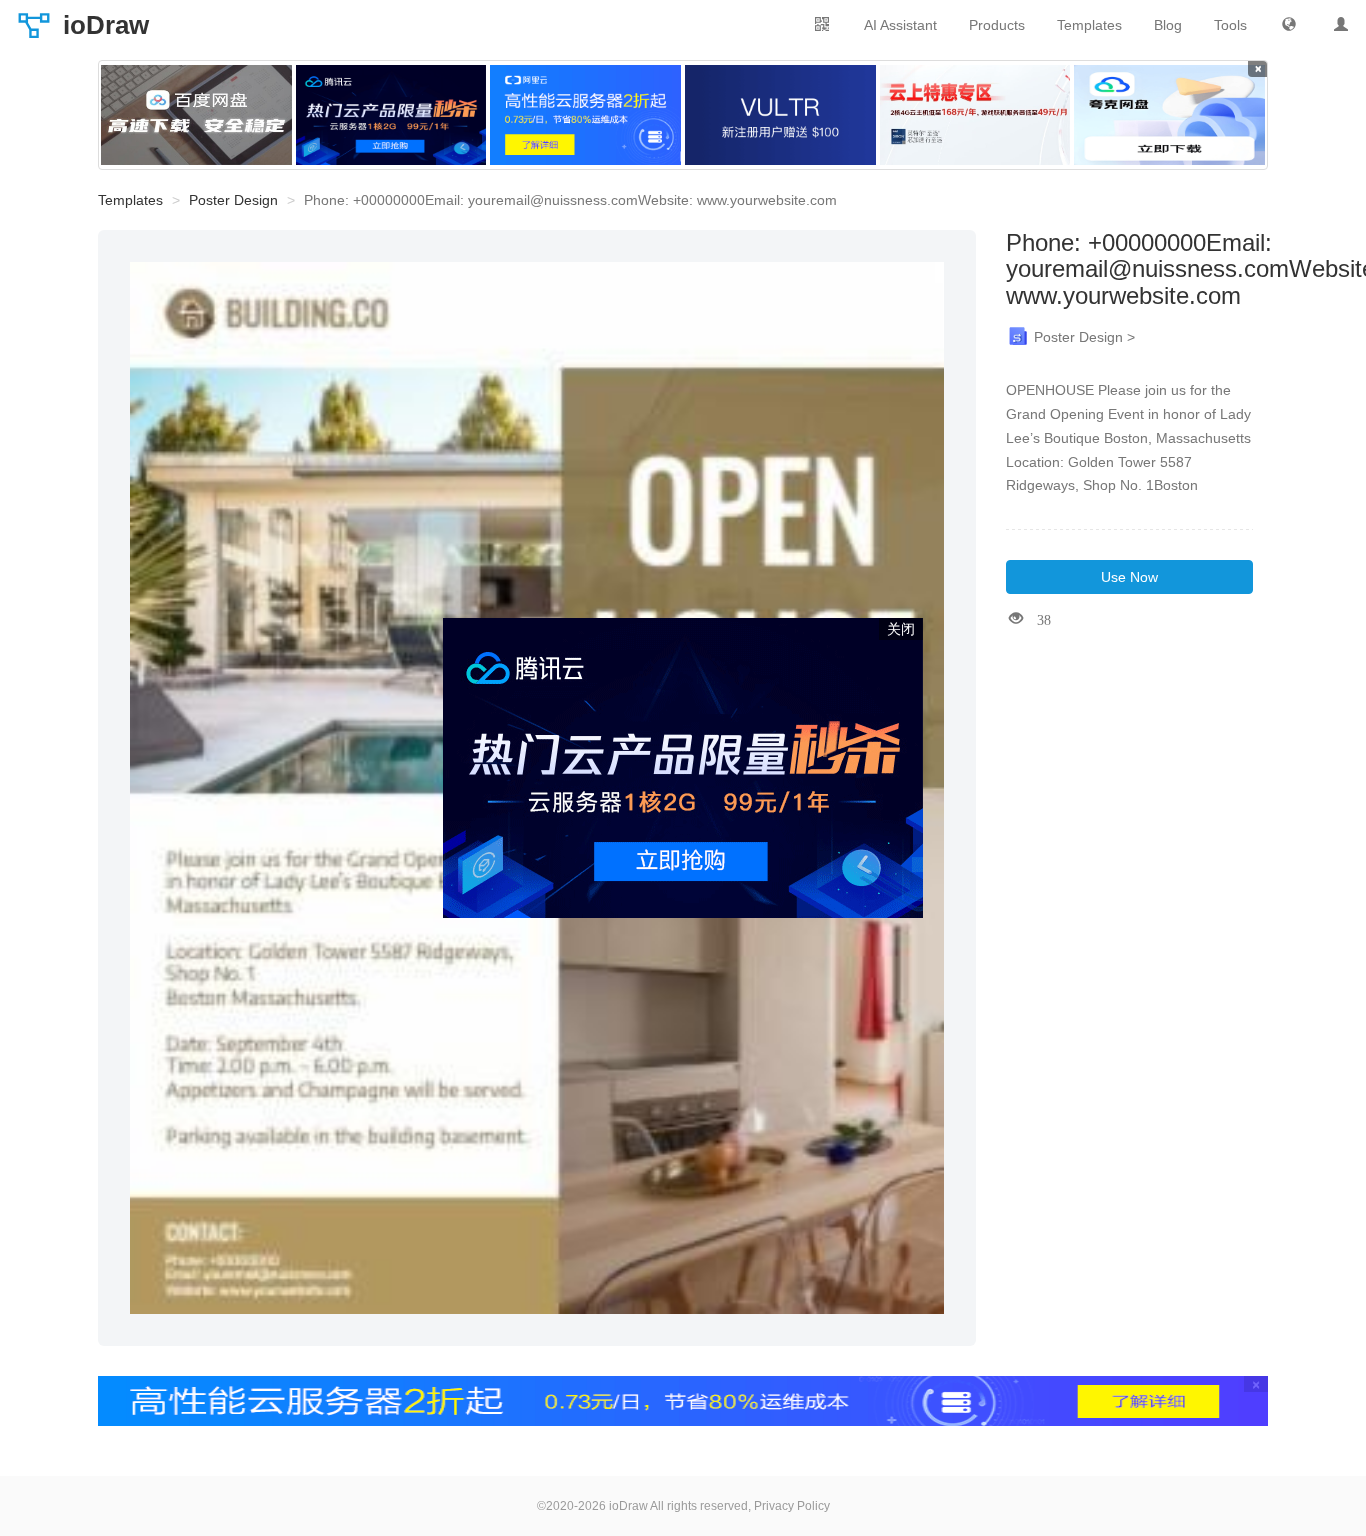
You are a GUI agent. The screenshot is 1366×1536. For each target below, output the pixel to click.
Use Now (1129, 577)
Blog (1168, 25)
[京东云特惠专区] (975, 115)
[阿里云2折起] (585, 115)
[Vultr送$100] (780, 115)
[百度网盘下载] (196, 115)
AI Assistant (900, 25)
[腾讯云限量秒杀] (391, 115)
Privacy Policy (792, 1506)
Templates (1089, 25)
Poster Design (233, 200)
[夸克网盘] (1169, 115)
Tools (1230, 25)
